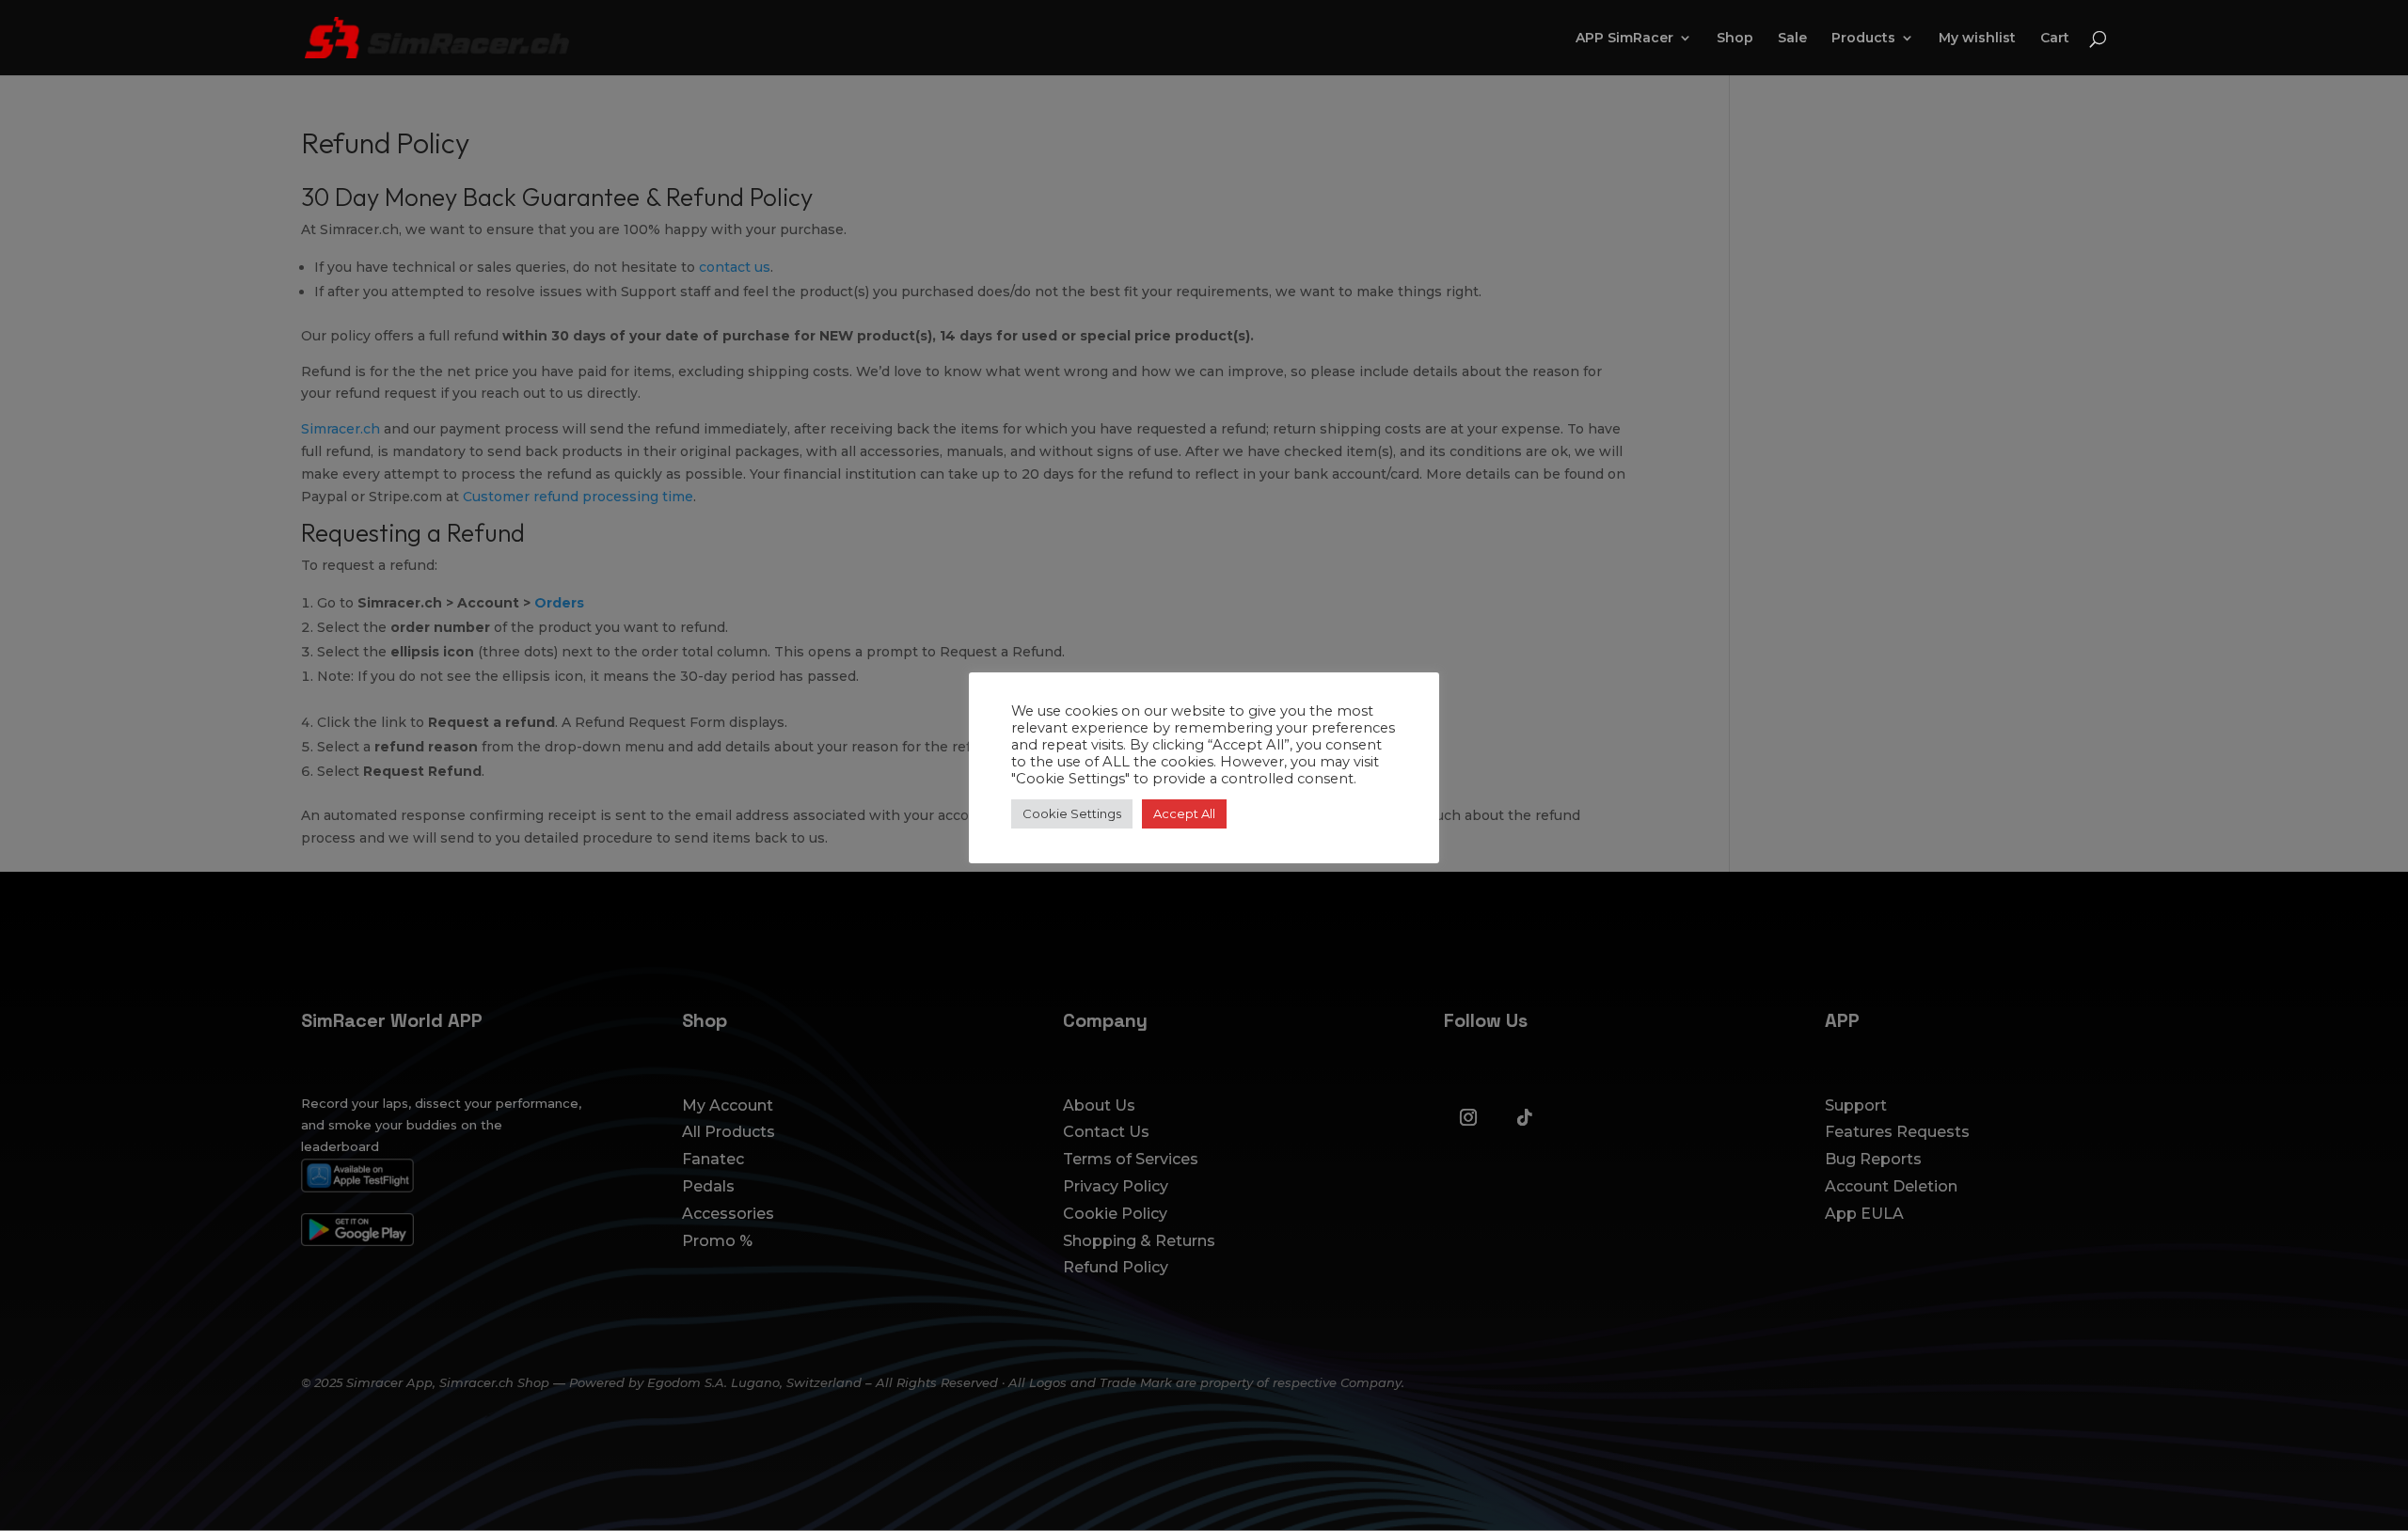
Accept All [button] (1184, 813)
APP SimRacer (1624, 39)
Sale (1792, 39)
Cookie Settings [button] (1072, 813)
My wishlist (1977, 39)
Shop (1735, 39)
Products (1863, 39)
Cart (2055, 39)
